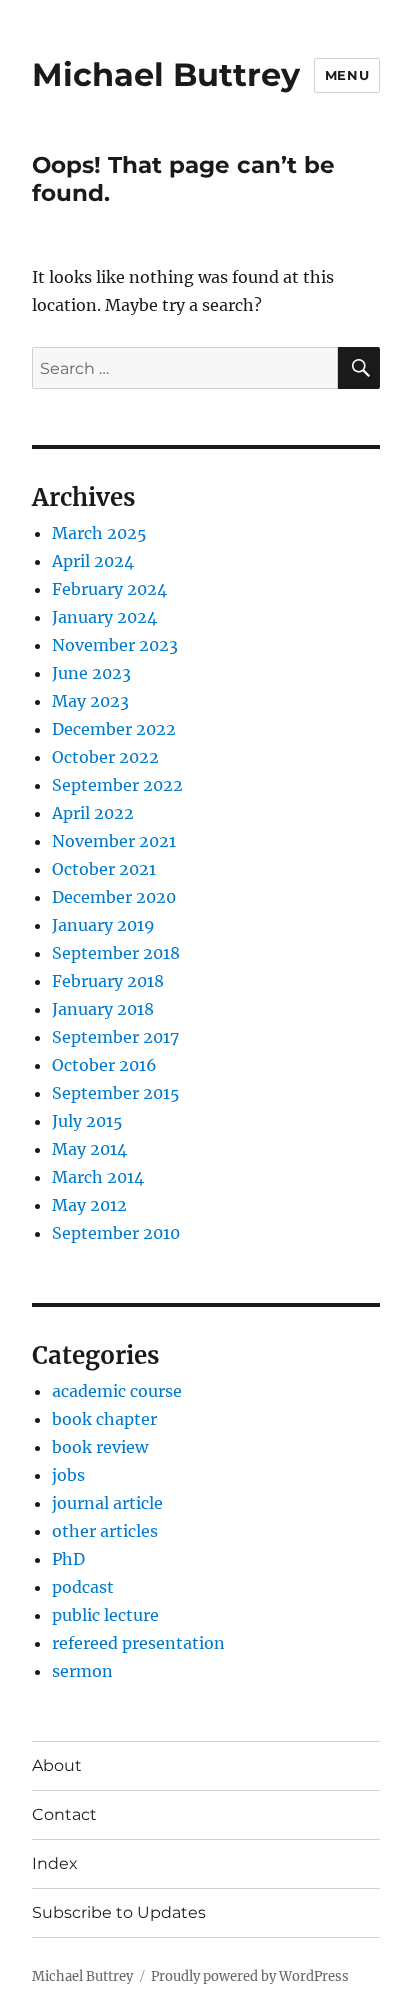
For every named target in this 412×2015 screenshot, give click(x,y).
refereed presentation (138, 1643)
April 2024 (93, 561)
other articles (105, 1531)
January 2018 (103, 1009)
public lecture (105, 1615)
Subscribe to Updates (119, 1912)
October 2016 (104, 1065)
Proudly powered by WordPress (250, 1976)
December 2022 (114, 729)
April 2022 (93, 813)
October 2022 (105, 757)
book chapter (104, 1419)
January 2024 (104, 617)
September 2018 (116, 953)
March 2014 (98, 1177)
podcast (83, 1587)
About (57, 1765)
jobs (68, 1475)
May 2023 (90, 701)
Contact (64, 1814)
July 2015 (87, 1121)
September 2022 (117, 785)
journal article (107, 1503)
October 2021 (104, 869)
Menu (347, 75)
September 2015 (116, 1093)
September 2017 (115, 1037)
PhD (68, 1559)
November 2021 (114, 841)
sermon (82, 1671)
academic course (117, 1391)
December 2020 (114, 897)
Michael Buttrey (166, 74)
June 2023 (91, 673)
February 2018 (108, 981)
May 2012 (89, 1205)
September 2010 (116, 1233)
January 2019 (103, 925)
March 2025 (99, 533)
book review (100, 1447)
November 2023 (115, 645)
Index (55, 1863)
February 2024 (109, 589)
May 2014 (89, 1149)
